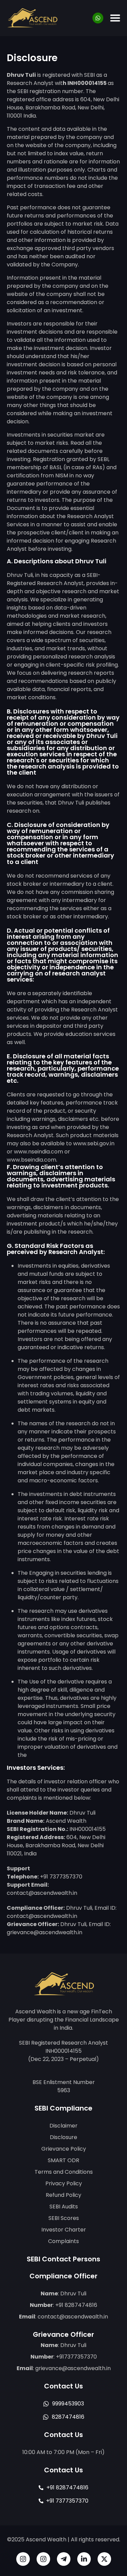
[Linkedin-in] (84, 2559)
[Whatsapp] (98, 18)
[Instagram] (23, 2559)
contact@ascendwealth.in (73, 2317)
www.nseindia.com (38, 1152)
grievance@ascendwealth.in (73, 2368)
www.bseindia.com (31, 1160)
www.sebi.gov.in (94, 1143)
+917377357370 (76, 2357)
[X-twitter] (104, 2559)
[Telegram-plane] (64, 2559)
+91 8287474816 (76, 2305)
